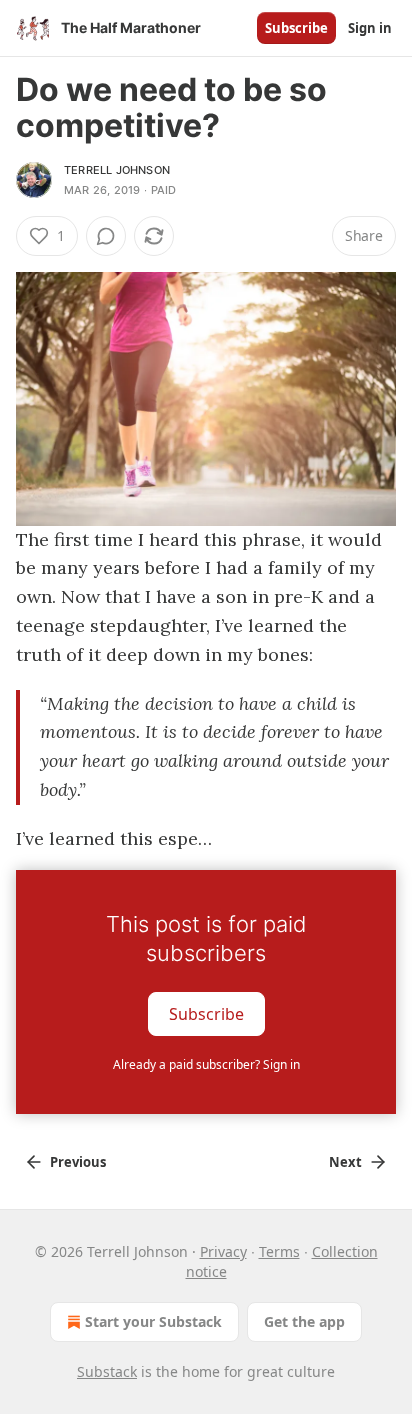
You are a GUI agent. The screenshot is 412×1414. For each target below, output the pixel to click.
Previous (78, 1162)
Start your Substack (153, 1321)
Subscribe (296, 28)
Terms (279, 1251)
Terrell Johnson (117, 170)
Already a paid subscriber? (206, 1064)
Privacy (223, 1251)
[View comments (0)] (106, 236)
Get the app (304, 1321)
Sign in (370, 28)
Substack (107, 1371)
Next (345, 1162)
